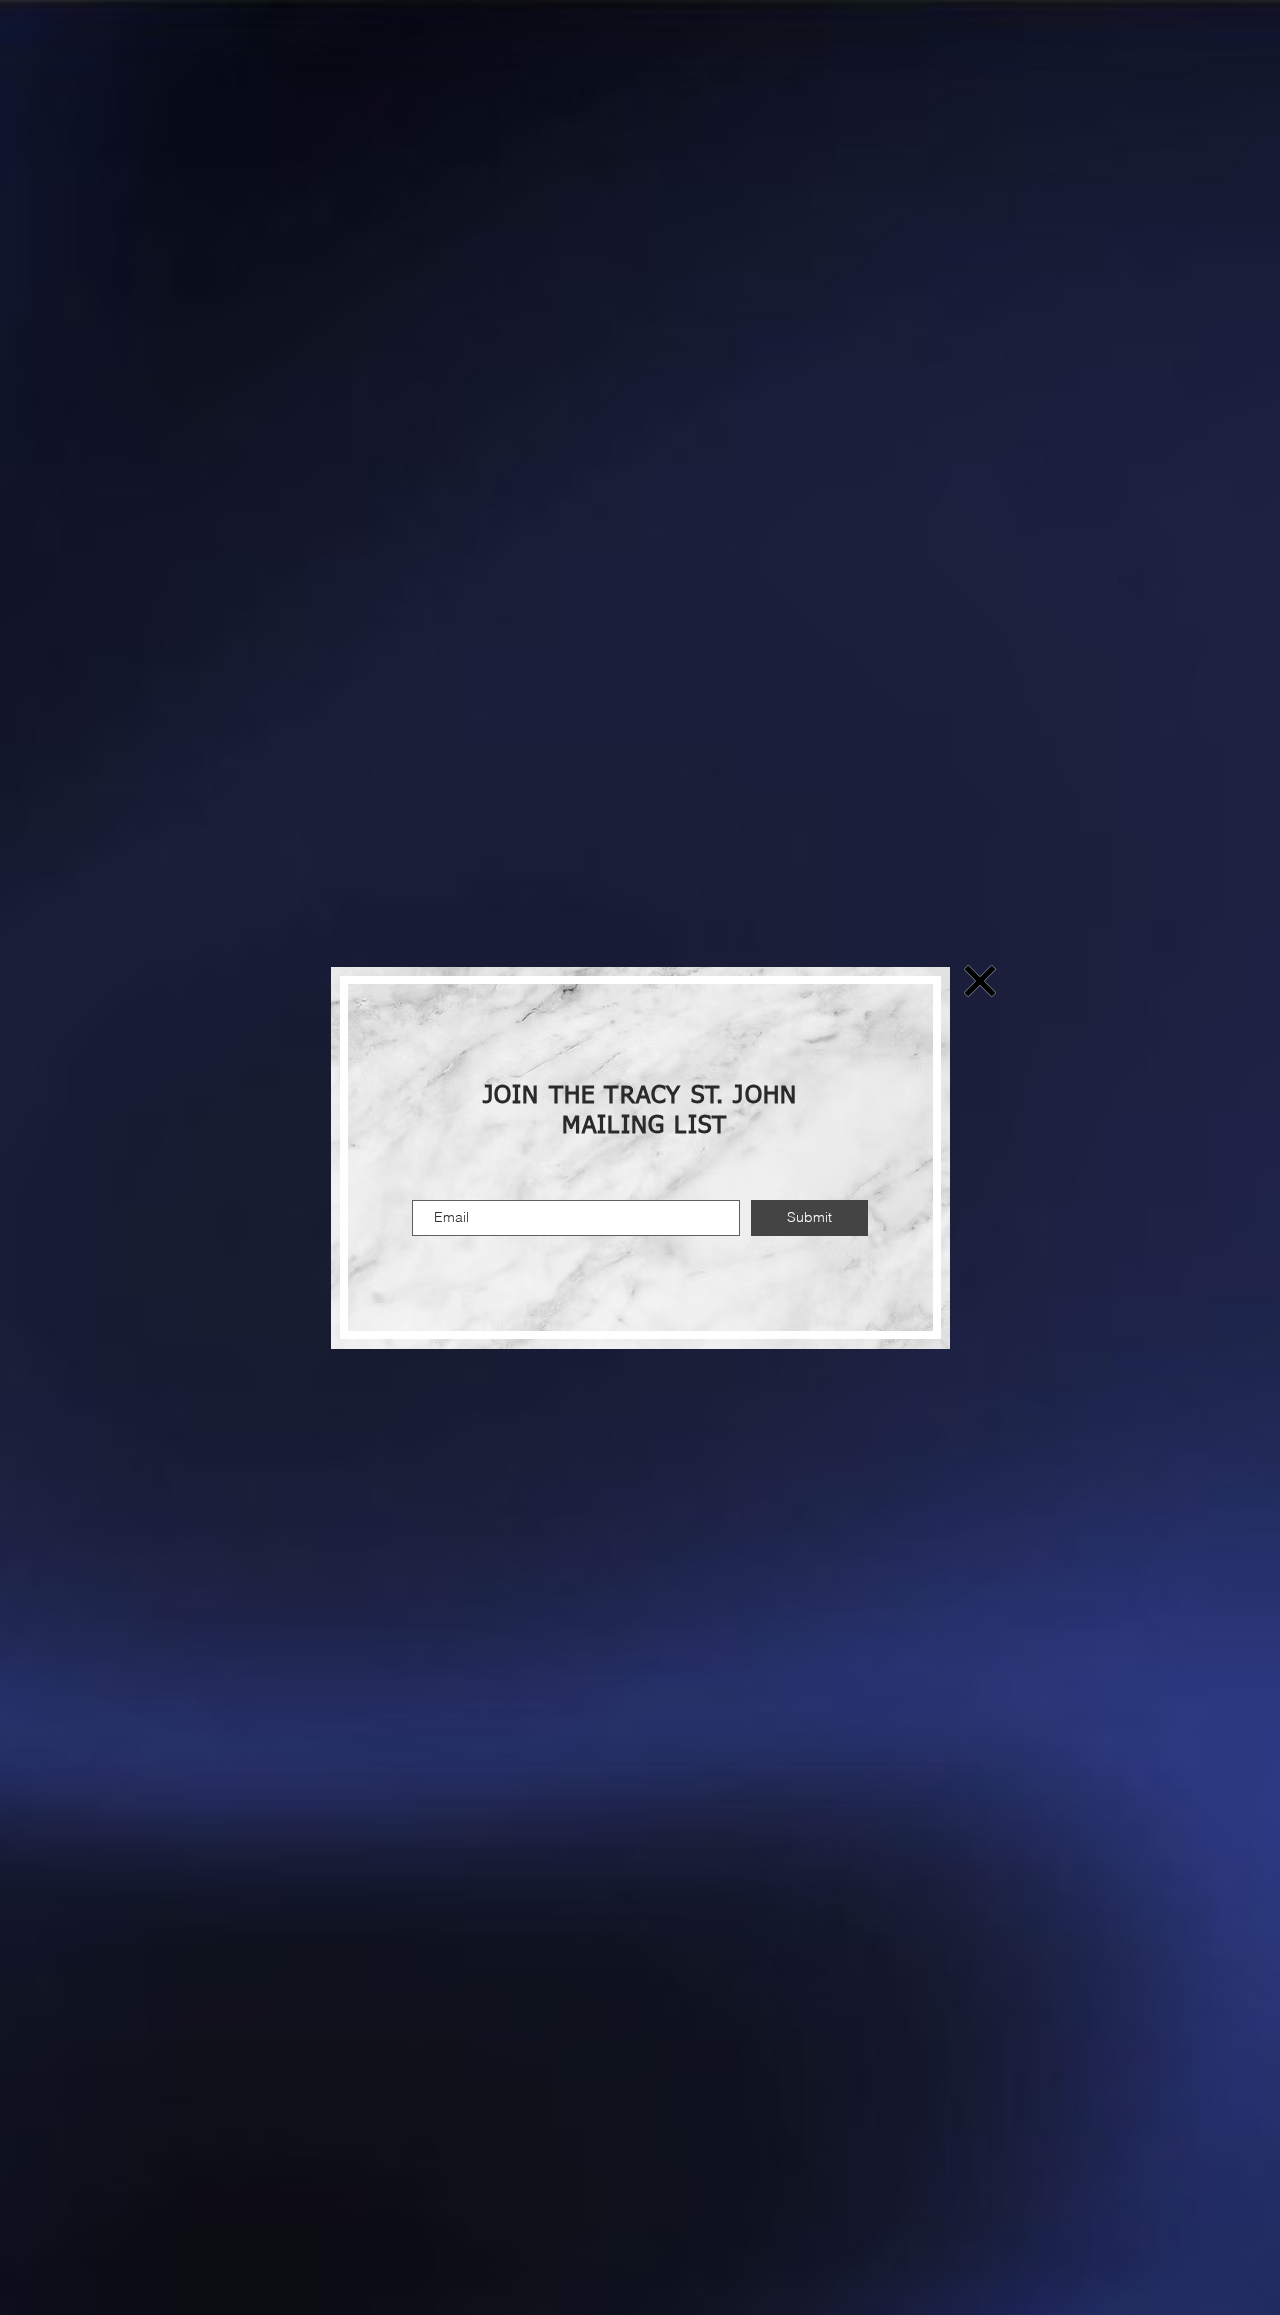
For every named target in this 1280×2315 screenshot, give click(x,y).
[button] (980, 981)
